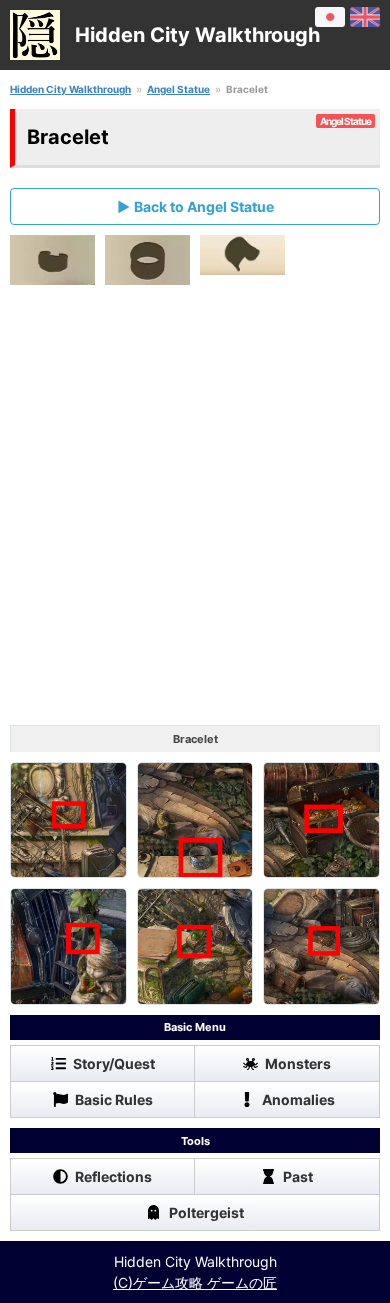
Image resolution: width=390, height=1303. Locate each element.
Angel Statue (178, 89)
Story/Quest (114, 1063)
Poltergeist (206, 1212)
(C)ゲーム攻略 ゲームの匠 (195, 1282)
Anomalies (298, 1099)
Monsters (298, 1063)
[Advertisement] (195, 510)
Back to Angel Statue (204, 206)
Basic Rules (114, 1099)
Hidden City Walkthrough (70, 89)
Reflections (113, 1176)
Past (298, 1176)
